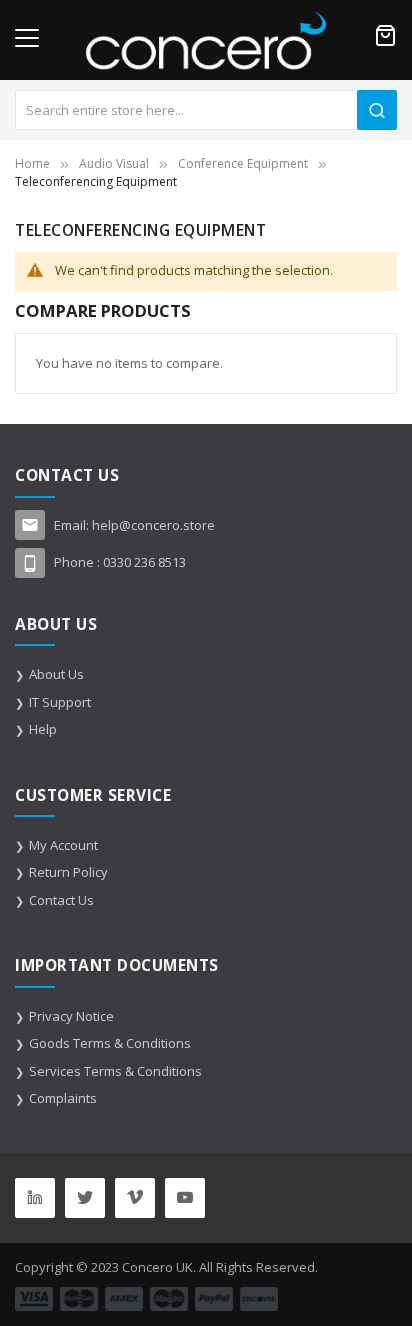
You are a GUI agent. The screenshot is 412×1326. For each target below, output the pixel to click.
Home (32, 163)
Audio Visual (114, 163)
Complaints (63, 1098)
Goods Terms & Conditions (110, 1043)
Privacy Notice (71, 1016)
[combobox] (206, 110)
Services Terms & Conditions (115, 1071)
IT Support (60, 702)
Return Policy (68, 872)
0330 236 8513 (144, 562)
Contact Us (61, 900)
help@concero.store (153, 525)
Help (43, 729)
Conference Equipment (243, 163)
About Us (56, 674)
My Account (63, 845)
